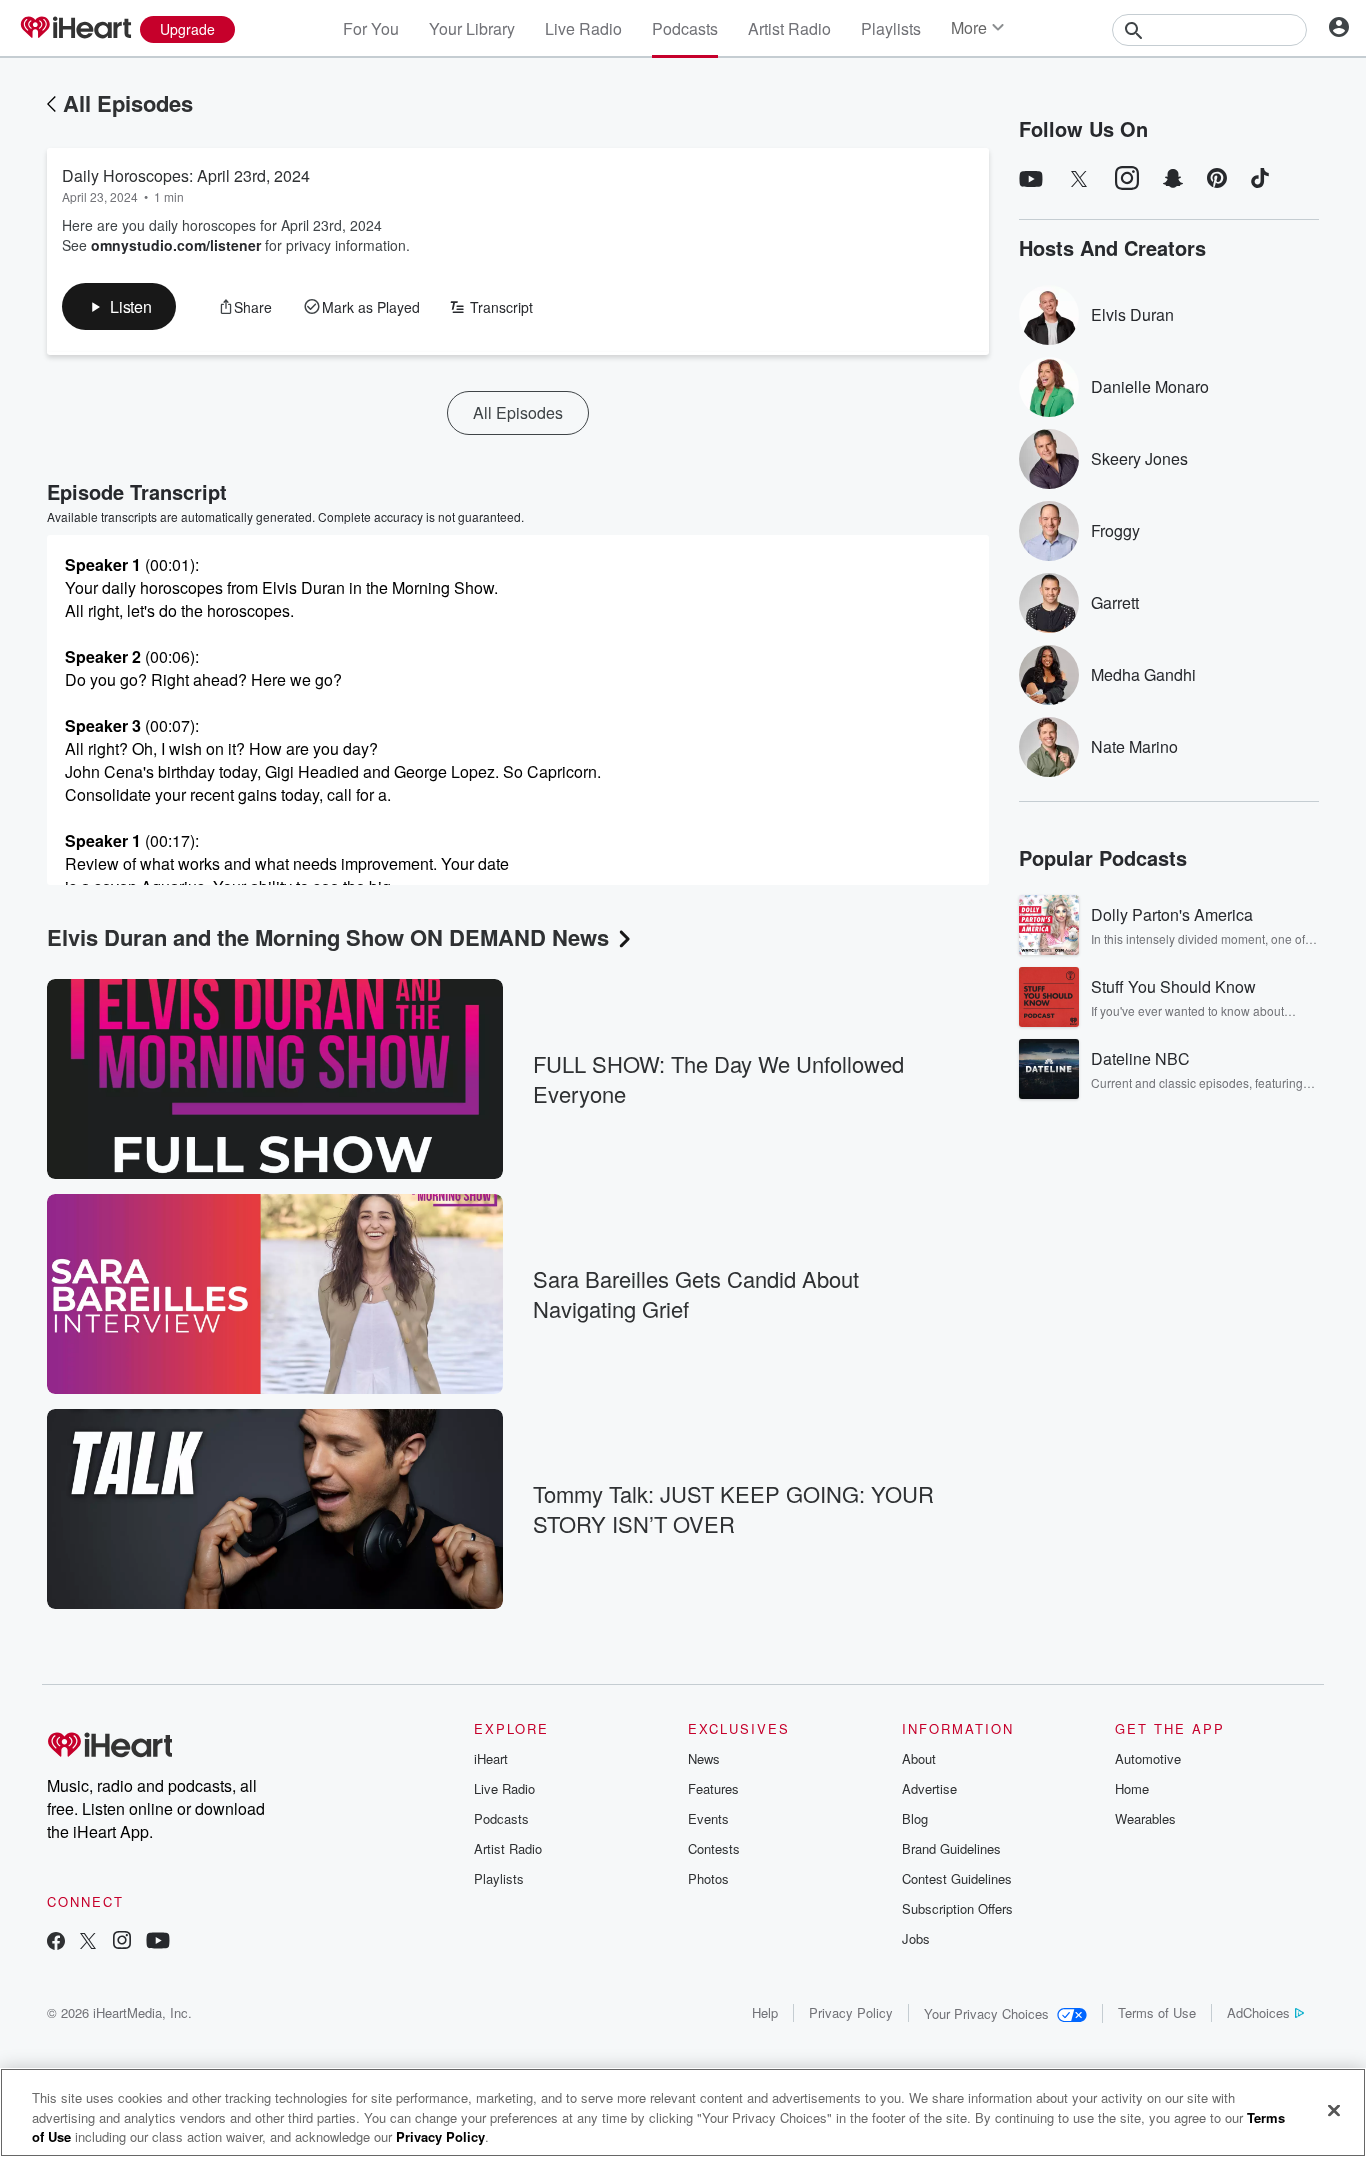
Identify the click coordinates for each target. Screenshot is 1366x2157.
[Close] (1334, 2110)
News (704, 1758)
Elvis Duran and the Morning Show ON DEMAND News (328, 937)
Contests (714, 1848)
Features (713, 1788)
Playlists (891, 28)
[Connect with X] (88, 1942)
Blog (915, 1818)
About (919, 1758)
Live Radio (583, 28)
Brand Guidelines (951, 1848)
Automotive (1148, 1758)
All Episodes (128, 103)
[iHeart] (75, 29)
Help (765, 2012)
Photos (708, 1878)
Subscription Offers (957, 1908)
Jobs (916, 1938)
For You (371, 28)
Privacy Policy (851, 2012)
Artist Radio (789, 28)
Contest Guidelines (957, 1878)
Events (708, 1818)
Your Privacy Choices (986, 2013)
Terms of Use (1157, 2012)
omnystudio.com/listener (176, 245)
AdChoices (1258, 2012)
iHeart (491, 1758)
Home (1132, 1788)
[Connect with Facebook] (56, 1942)
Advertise (929, 1788)
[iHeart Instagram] (122, 1942)
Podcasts (685, 28)
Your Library (472, 28)
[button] (119, 306)
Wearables (1145, 1818)
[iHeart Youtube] (158, 1942)
